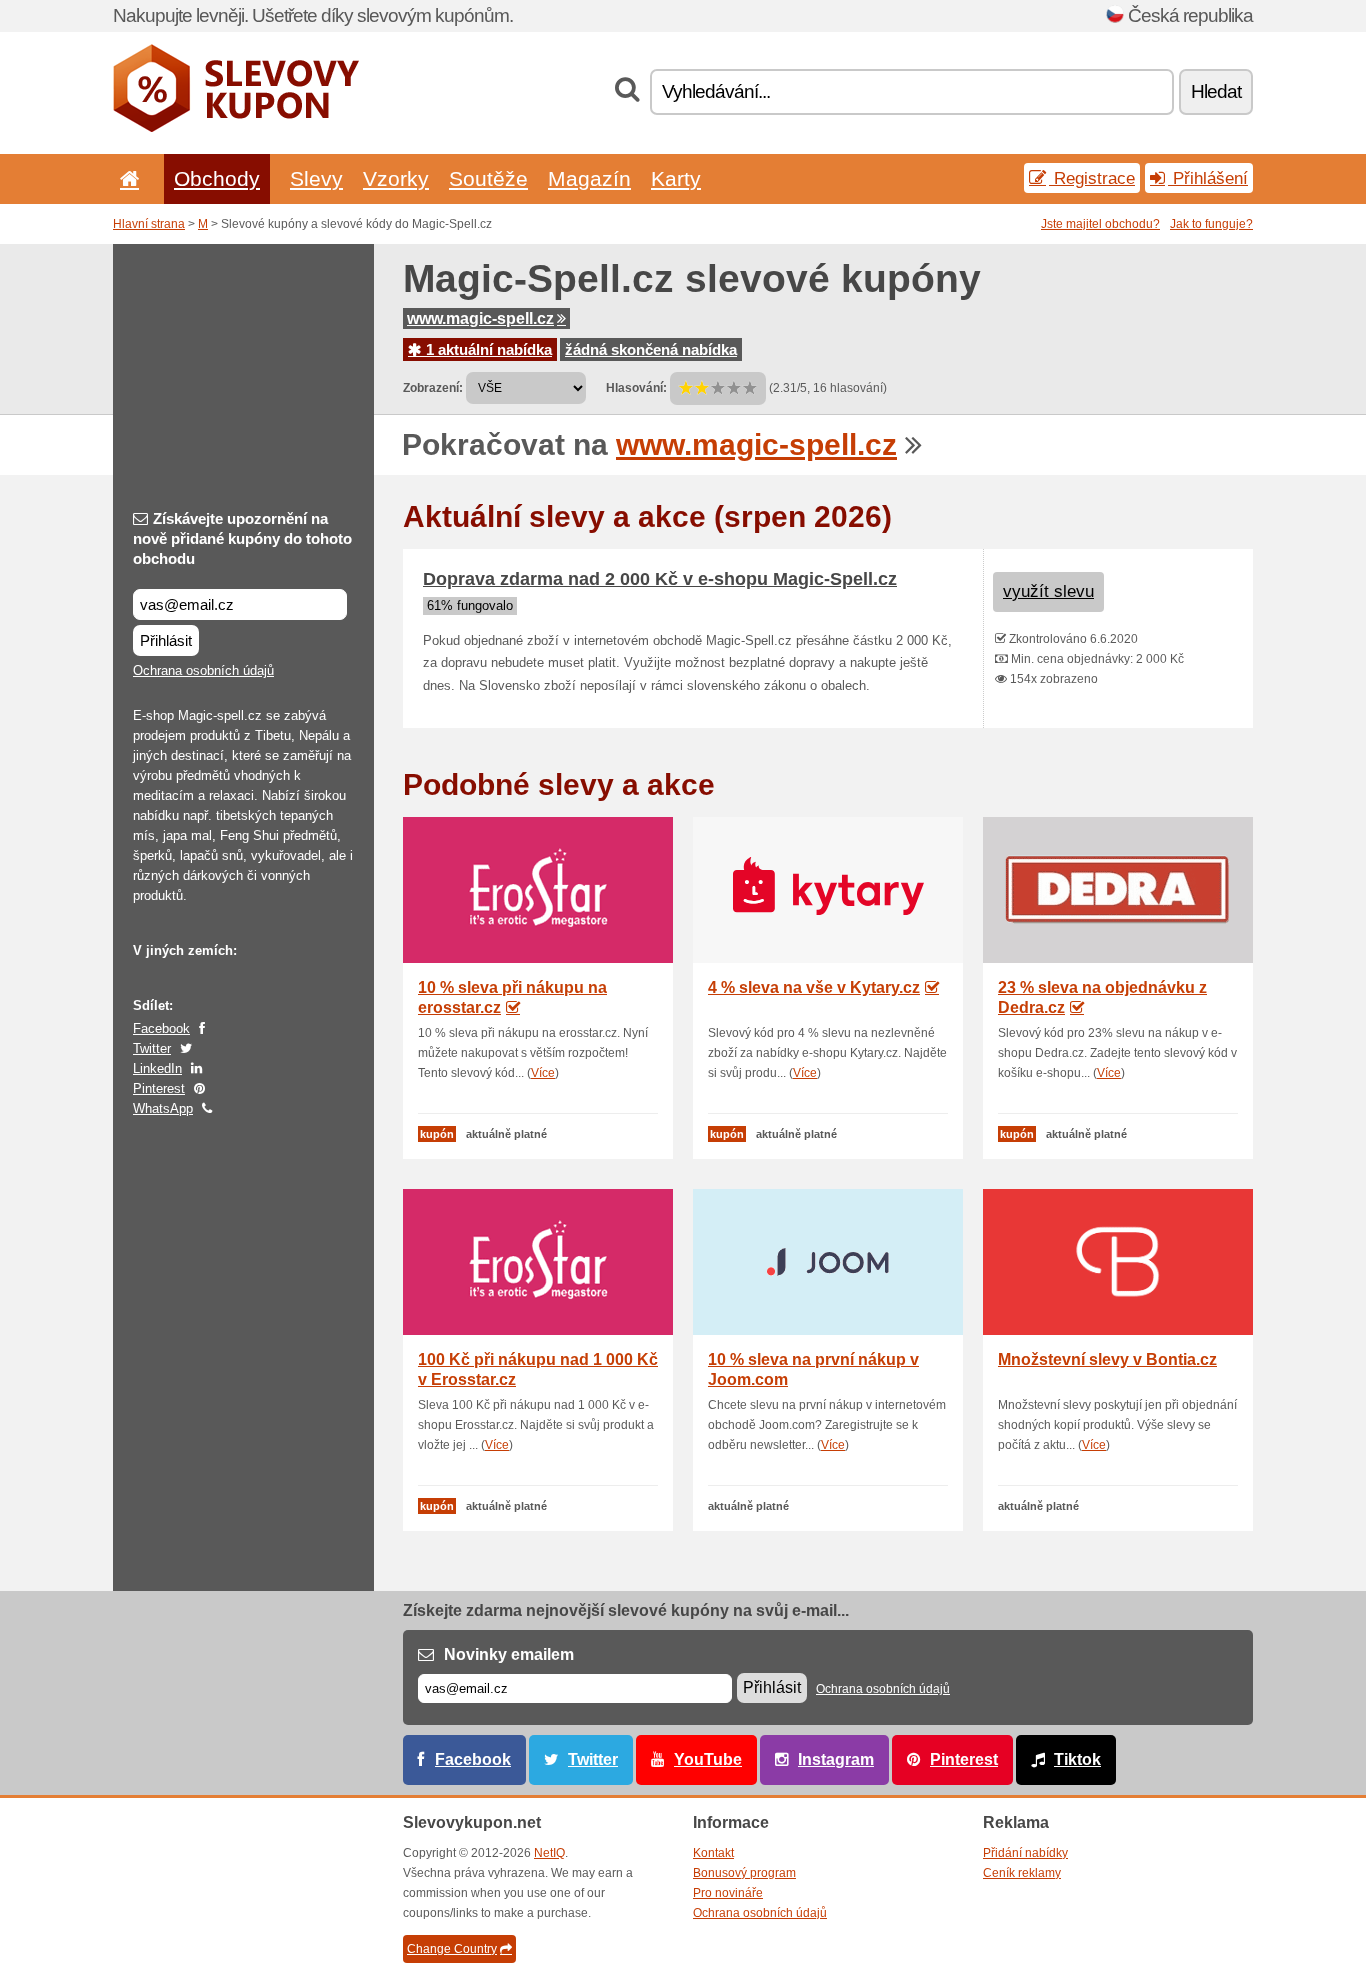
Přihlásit (166, 640)
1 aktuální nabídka (487, 349)
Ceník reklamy (1022, 1873)
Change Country (452, 1949)
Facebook (161, 1028)
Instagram (836, 1759)
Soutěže (488, 178)
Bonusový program (744, 1873)
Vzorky (396, 178)
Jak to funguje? (1211, 224)
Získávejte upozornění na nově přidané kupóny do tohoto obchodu (242, 538)
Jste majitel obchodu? (1100, 224)
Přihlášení (1208, 178)
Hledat (1216, 91)
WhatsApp (163, 1108)
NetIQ (549, 1853)
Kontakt (713, 1853)
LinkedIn (157, 1068)
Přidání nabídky (1025, 1853)
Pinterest (159, 1088)
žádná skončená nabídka (651, 349)
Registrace (1092, 178)
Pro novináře (728, 1893)
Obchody (217, 178)
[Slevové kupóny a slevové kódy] (236, 128)
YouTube (708, 1759)
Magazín (589, 178)
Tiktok (1077, 1759)
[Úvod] (126, 178)
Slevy (316, 178)
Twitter (152, 1048)
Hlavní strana (149, 224)
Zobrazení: (433, 388)
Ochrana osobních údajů (203, 670)
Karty (676, 178)
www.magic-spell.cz (480, 318)
